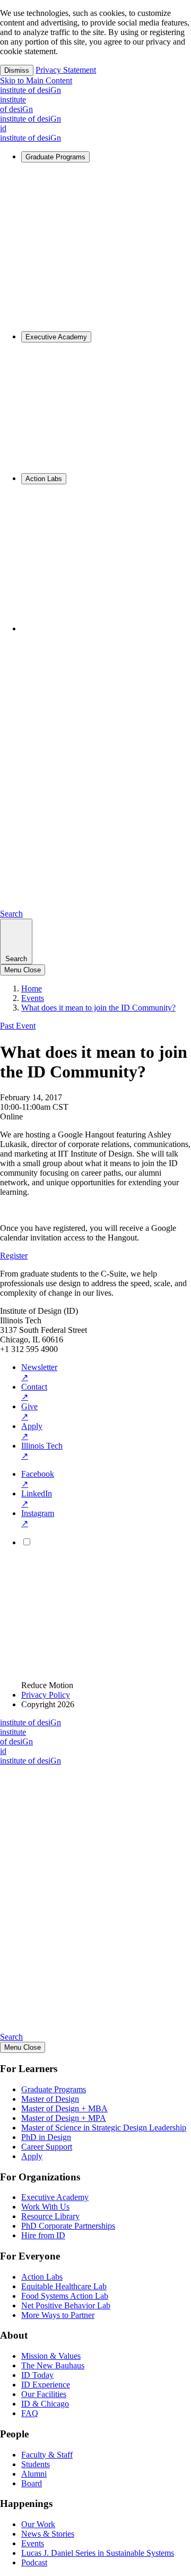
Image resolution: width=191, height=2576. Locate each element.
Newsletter (39, 1372)
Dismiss (17, 70)
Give (29, 1411)
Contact (34, 1392)
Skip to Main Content (36, 80)
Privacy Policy (46, 1695)
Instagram (38, 1518)
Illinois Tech (42, 1451)
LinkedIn (37, 1499)
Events (33, 998)
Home (32, 989)
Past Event (18, 1026)
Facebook (38, 1479)
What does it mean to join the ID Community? (98, 1008)
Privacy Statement (66, 70)
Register (14, 1256)
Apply (32, 1431)
